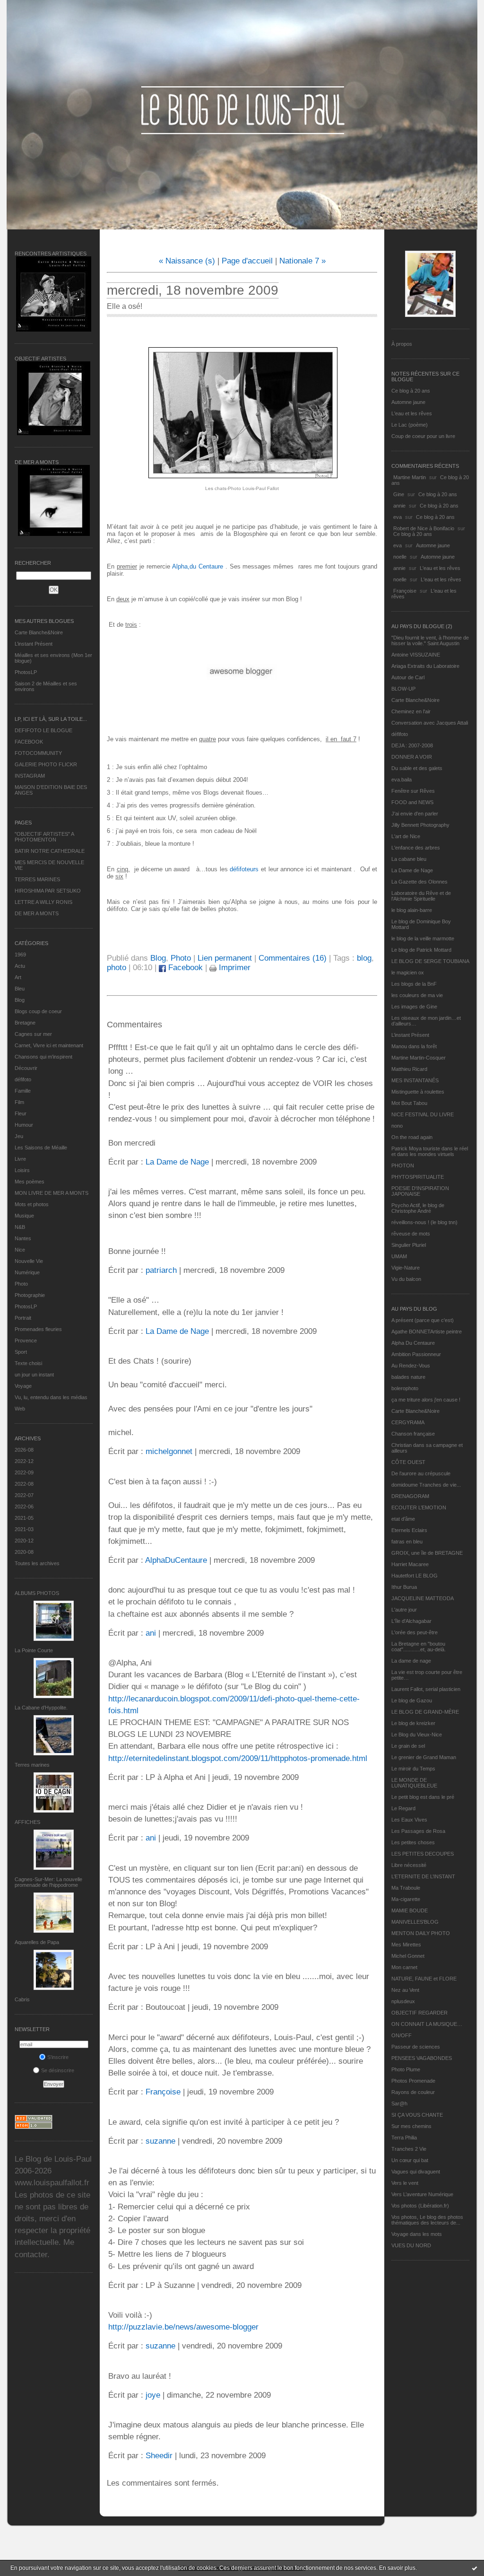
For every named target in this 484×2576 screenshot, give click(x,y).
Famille (23, 1091)
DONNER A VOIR (412, 757)
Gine (399, 494)
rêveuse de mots (411, 1234)
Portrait (23, 1318)
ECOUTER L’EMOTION (419, 1507)
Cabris (22, 1999)
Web (20, 1409)
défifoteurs (244, 869)
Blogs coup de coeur (38, 1011)
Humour (24, 1125)
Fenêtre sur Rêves (413, 791)
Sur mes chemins (411, 2126)
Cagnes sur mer (33, 1034)
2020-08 (24, 1552)
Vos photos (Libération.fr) (420, 2206)
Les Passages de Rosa (418, 1831)
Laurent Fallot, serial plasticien (426, 1689)
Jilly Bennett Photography (420, 825)
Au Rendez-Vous (411, 1366)
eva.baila (402, 780)
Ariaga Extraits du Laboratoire (425, 666)
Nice (20, 1250)
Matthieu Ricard (409, 1069)
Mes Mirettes (406, 1945)
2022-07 (24, 1495)
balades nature (408, 1377)
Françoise (405, 591)
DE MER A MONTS (37, 913)
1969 (20, 955)
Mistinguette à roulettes (418, 1092)
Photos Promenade (413, 2081)
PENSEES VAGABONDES (422, 2058)
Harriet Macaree (410, 1564)
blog (364, 958)
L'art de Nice (406, 836)
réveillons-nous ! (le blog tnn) (424, 1222)
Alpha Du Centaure (413, 1343)
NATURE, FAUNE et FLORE (424, 1979)
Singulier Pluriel (409, 1245)
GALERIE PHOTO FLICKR (46, 764)
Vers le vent (405, 2183)
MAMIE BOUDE (410, 1910)
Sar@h (399, 2103)
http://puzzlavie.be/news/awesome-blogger (183, 2327)
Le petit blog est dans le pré (423, 1797)
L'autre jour (404, 1610)
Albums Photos (37, 1593)
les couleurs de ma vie (417, 995)
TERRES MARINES (37, 879)
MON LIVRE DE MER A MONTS (52, 1193)
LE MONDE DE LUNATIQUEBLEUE (414, 1783)
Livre (20, 1159)
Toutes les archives (37, 1563)
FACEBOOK (29, 742)
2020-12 (24, 1541)
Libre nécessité (409, 1865)
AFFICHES (27, 1822)
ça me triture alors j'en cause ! (426, 1400)
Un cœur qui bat (410, 2160)
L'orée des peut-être (415, 1632)
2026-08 (24, 1450)
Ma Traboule (406, 1888)
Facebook (184, 968)
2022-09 (24, 1472)
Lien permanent (225, 958)
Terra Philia (404, 2138)
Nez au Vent (405, 1990)
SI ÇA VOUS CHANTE (417, 2115)
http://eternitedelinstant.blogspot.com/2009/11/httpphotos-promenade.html (238, 1758)
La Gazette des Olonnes (419, 882)
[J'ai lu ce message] (475, 2568)
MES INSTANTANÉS (415, 1080)
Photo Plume (406, 2069)
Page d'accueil (247, 261)
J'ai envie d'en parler (415, 814)
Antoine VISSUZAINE (416, 655)
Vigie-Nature (406, 1268)
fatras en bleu (407, 1542)
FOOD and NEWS (412, 802)
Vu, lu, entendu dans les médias (51, 1397)
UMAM (399, 1256)
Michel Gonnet (408, 1956)
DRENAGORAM (410, 1496)
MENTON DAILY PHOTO (421, 1933)
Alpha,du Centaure (198, 566)
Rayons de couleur (413, 2092)
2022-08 (24, 1484)
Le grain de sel (408, 1746)
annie (399, 506)
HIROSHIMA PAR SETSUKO (48, 891)
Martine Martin (410, 477)
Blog (20, 1000)
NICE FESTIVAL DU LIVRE (423, 1114)
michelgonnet (169, 1451)
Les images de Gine (414, 1007)
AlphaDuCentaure (176, 1560)
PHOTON (403, 1165)
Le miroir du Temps (413, 1769)
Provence (26, 1341)
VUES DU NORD (411, 2245)
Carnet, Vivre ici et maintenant (49, 1045)
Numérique (27, 1272)
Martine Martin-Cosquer (419, 1058)
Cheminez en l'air (411, 711)
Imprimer (233, 968)
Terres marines (32, 1765)
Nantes (23, 1238)
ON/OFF (402, 2035)
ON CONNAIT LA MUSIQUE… (427, 2024)
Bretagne (25, 1023)
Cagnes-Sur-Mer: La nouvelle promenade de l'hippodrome (48, 1882)
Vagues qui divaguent (416, 2172)
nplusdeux (403, 2001)
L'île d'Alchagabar (411, 1621)
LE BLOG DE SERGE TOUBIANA (430, 961)
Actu (20, 966)
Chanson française (413, 1434)
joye (153, 2395)
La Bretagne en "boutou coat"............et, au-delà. (419, 1647)
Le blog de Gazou (412, 1700)
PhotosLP (26, 672)
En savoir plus (397, 2568)
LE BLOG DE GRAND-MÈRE (425, 1712)
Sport (21, 1352)
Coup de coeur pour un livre (423, 436)
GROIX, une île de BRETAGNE (427, 1553)
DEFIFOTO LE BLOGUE (43, 730)
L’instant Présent (34, 644)
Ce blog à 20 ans (411, 391)
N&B (20, 1227)
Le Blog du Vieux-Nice (417, 1735)
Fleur (21, 1113)
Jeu (19, 1136)
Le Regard (403, 1808)
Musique (24, 1216)
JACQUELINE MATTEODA (423, 1598)
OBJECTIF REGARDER (419, 2013)
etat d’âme (403, 1519)
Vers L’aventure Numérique (422, 2194)
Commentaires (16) (293, 958)
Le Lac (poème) (410, 425)
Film (19, 1102)
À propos (402, 344)
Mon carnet (404, 1967)
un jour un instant (34, 1375)
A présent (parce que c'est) (423, 1320)
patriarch (161, 1270)
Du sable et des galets (417, 768)
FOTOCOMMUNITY (38, 753)
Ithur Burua (404, 1587)
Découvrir (26, 1068)
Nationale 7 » (302, 261)
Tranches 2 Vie (409, 2149)
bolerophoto (405, 1388)
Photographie (30, 1295)
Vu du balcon (406, 1279)
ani (151, 1633)
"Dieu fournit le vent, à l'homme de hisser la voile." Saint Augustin (430, 640)
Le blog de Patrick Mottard (421, 950)
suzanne (160, 2141)
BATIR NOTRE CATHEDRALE (50, 851)
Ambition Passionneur (416, 1354)
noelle (400, 557)
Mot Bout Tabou (409, 1103)
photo (117, 968)
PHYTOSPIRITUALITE (418, 1177)
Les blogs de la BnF (414, 984)
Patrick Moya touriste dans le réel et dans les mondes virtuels (430, 1151)
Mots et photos (32, 1204)
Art (18, 977)
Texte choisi (28, 1363)
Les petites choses (413, 1842)
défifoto (23, 1079)
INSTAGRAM (30, 776)
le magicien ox (408, 973)
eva (398, 517)
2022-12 (24, 1461)
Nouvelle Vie (29, 1261)
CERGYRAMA (408, 1422)
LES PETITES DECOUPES (423, 1854)
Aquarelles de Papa (37, 1942)
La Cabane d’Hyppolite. (41, 1708)
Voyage (23, 1386)
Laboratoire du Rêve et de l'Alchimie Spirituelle (421, 896)
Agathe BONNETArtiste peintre (427, 1332)
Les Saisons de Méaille (41, 1148)
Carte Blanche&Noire (39, 632)
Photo (21, 1284)
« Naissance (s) (187, 261)
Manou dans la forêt (414, 1046)
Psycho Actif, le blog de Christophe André (418, 1208)
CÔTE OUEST (408, 1462)
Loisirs (22, 1170)
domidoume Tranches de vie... (426, 1485)
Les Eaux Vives (409, 1820)
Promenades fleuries (38, 1329)
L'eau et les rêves (412, 413)
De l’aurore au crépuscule (421, 1473)
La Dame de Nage (412, 870)
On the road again (412, 1137)
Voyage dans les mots (417, 2234)
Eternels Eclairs (409, 1530)
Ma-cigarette (406, 1899)
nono (397, 1126)
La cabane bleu (409, 859)
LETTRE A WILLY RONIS (43, 902)
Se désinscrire (58, 2070)
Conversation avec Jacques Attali (430, 723)
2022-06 (24, 1507)
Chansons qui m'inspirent (43, 1057)
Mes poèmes (30, 1182)
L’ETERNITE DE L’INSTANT (423, 1876)
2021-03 (24, 1529)
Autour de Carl (408, 677)
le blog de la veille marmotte (423, 938)
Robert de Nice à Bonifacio (424, 528)
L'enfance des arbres (416, 848)
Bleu (20, 989)
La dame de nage (411, 1661)
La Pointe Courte (34, 1650)
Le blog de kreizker (413, 1723)
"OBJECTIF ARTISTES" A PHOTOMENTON (44, 837)
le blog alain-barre (412, 910)
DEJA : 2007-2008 (412, 745)
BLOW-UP (403, 689)
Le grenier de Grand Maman (424, 1757)
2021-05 (24, 1518)
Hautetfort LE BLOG (415, 1576)
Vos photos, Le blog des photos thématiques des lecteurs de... (427, 2220)
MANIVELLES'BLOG (415, 1922)
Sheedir (159, 2456)
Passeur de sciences (416, 2047)
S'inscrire (58, 2057)
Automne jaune (408, 402)
